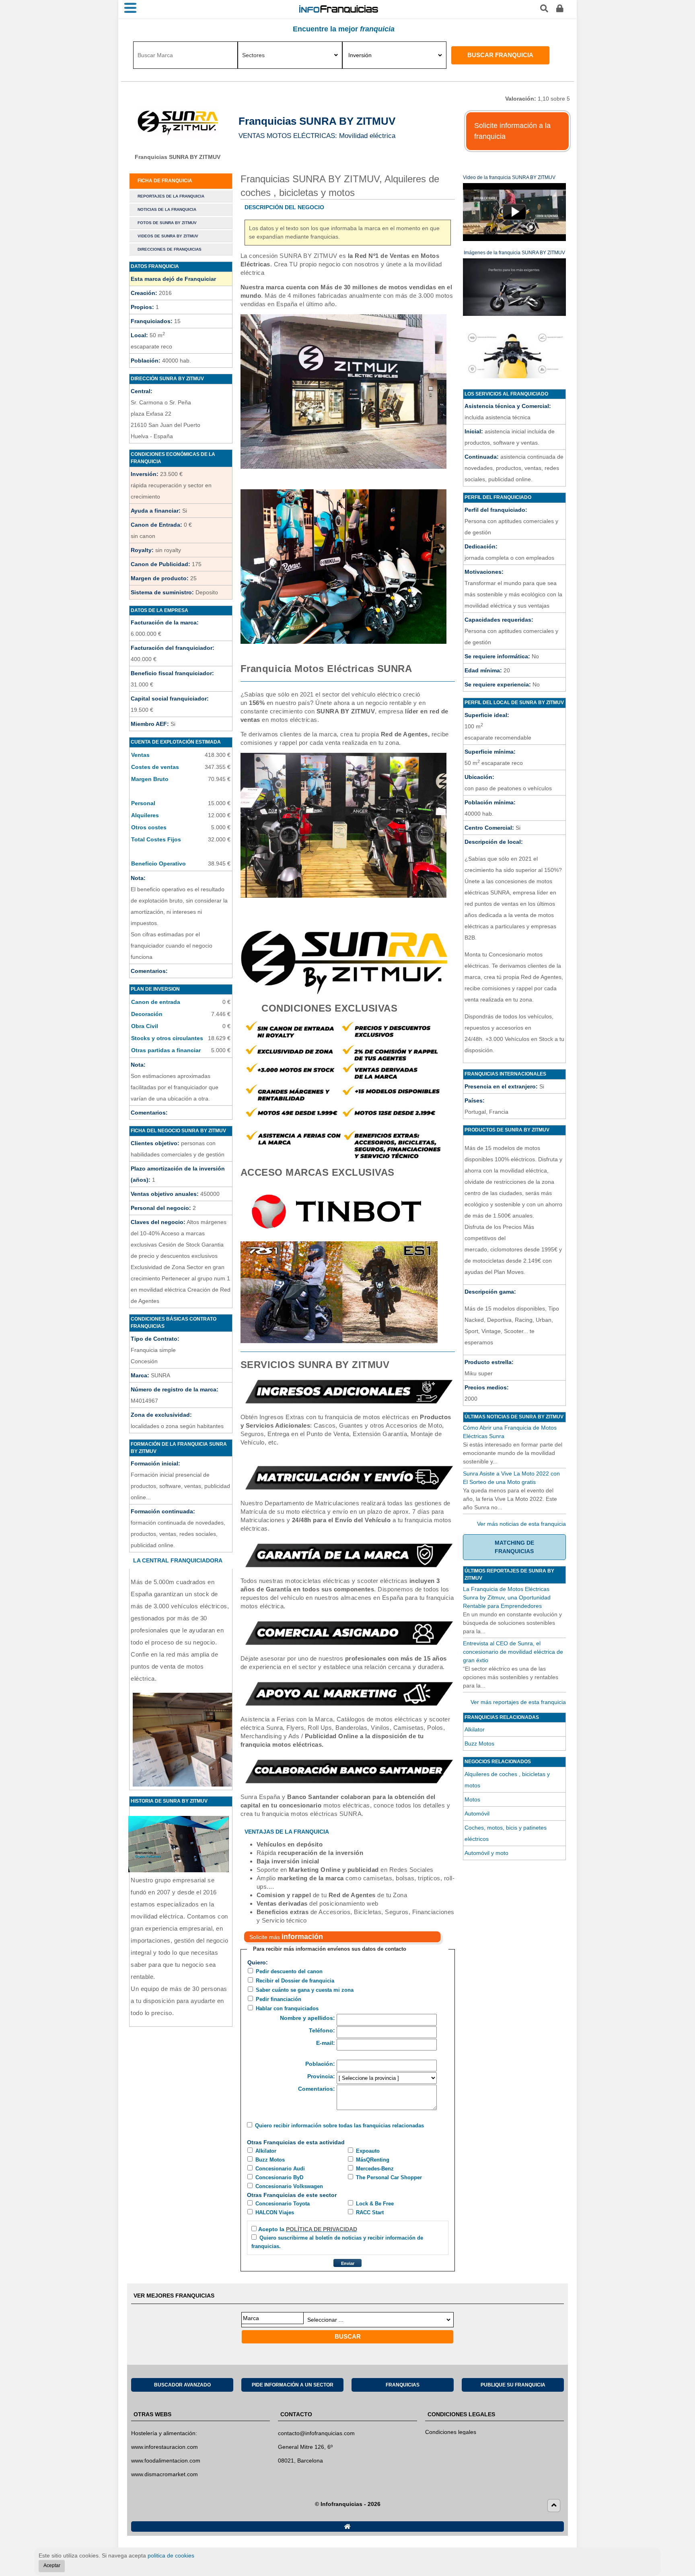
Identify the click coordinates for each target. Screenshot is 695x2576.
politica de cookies (171, 2555)
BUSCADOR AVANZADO (182, 2385)
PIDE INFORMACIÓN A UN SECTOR (293, 2385)
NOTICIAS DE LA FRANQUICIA (167, 209)
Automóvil (477, 1814)
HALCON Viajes (275, 2212)
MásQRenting (373, 2160)
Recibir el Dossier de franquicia (295, 1981)
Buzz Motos (270, 2160)
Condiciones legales (451, 2432)
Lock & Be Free (375, 2204)
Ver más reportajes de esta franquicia (518, 1702)
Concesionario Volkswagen (289, 2186)
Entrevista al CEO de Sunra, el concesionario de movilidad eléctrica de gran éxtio (513, 1652)
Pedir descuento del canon (289, 1971)
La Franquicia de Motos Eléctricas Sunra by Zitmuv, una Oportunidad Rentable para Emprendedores (507, 1597)
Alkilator (266, 2151)
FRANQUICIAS (403, 2385)
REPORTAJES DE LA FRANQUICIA (171, 196)
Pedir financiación (279, 1999)
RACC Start (370, 2212)
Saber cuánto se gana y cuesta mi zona (305, 1990)
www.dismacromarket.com (164, 2474)
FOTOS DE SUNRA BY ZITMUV (167, 223)
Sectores (253, 55)
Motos (472, 1799)
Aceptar (52, 2566)
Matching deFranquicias (514, 1547)
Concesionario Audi (280, 2169)
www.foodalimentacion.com (166, 2461)
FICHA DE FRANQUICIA (165, 181)
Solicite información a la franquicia (512, 131)
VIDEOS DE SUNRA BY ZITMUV (168, 236)
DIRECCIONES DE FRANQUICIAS (170, 249)
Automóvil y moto (486, 1853)
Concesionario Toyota (283, 2204)
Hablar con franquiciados (287, 2008)
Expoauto (368, 2151)
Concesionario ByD (279, 2177)
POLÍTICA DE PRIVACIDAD (322, 2229)
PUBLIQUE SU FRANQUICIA (513, 2385)
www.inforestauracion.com (164, 2447)
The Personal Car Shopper (389, 2177)
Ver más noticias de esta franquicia (521, 1524)
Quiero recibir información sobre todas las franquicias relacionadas (339, 2126)
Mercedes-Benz (375, 2169)
